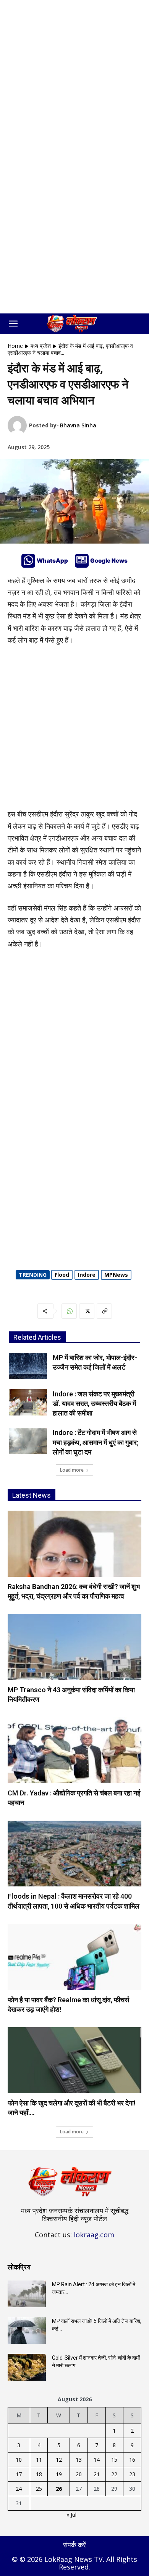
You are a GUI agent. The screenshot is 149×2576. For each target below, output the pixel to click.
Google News (109, 561)
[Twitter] (87, 1311)
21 (97, 2474)
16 (132, 2460)
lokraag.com (94, 2235)
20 (79, 2474)
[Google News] (82, 561)
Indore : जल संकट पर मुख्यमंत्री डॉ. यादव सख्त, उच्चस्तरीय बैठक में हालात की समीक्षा (94, 1403)
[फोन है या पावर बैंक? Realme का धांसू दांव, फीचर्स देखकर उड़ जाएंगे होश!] (74, 1957)
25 (39, 2489)
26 (59, 2489)
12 (59, 2460)
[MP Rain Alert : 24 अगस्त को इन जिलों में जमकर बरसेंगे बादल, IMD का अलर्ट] (27, 2294)
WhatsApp (52, 561)
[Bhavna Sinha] (18, 425)
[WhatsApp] (28, 561)
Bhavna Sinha (78, 425)
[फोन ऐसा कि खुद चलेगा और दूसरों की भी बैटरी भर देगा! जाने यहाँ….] (74, 2060)
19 (59, 2474)
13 (79, 2460)
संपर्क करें (74, 2545)
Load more (72, 1470)
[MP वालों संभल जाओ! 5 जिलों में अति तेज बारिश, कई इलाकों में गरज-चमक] (27, 2331)
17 (19, 2474)
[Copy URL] (104, 1311)
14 (97, 2460)
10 (19, 2460)
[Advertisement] (74, 78)
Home (15, 346)
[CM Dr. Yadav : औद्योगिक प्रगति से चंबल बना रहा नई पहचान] (74, 1750)
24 (19, 2489)
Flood (62, 1275)
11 (39, 2460)
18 (39, 2474)
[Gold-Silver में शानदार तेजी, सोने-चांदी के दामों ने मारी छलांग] (27, 2367)
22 (114, 2474)
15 (114, 2460)
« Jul (71, 2515)
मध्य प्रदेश (41, 346)
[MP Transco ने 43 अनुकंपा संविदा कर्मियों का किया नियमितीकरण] (74, 1647)
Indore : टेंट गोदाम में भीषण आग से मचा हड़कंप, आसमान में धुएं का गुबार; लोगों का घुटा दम (96, 1442)
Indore (87, 1275)
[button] (13, 324)
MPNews (116, 1275)
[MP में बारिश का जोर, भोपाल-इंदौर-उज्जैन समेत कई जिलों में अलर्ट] (28, 1366)
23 (132, 2474)
